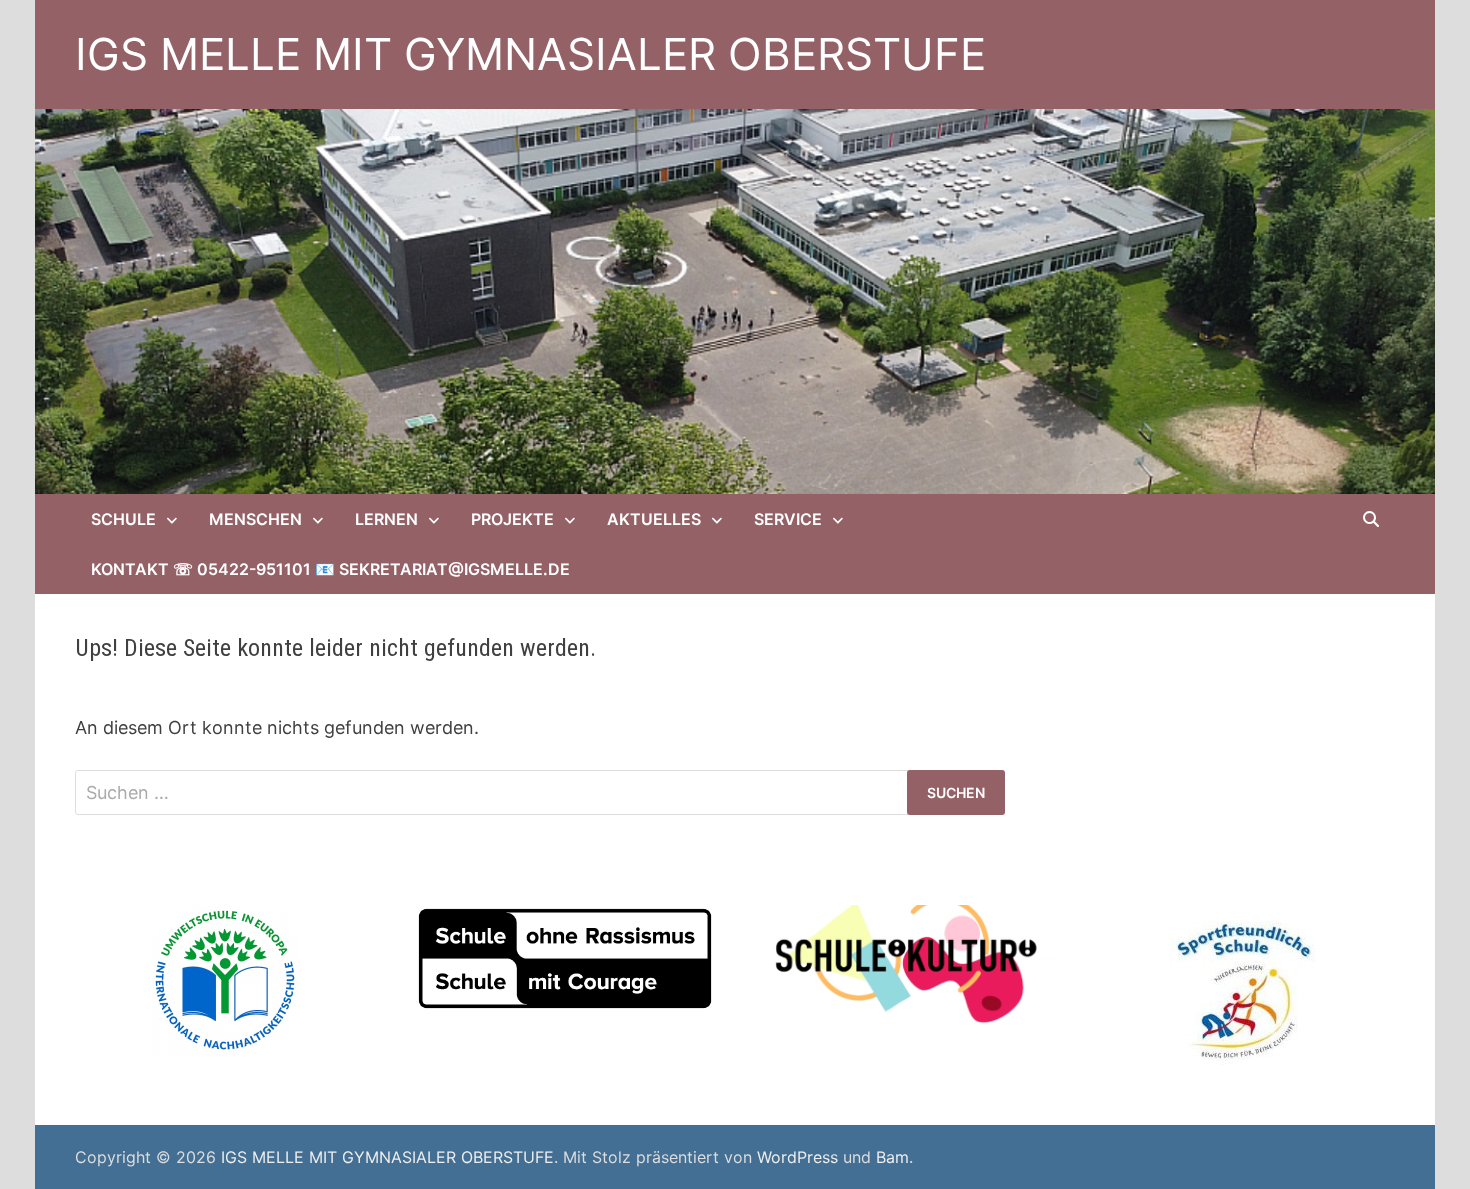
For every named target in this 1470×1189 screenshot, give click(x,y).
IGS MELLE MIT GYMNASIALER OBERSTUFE (530, 54)
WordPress (797, 1157)
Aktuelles (654, 519)
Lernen (386, 519)
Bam (892, 1157)
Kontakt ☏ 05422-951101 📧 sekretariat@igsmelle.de (330, 569)
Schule (123, 519)
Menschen (255, 519)
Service (788, 519)
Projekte (512, 519)
